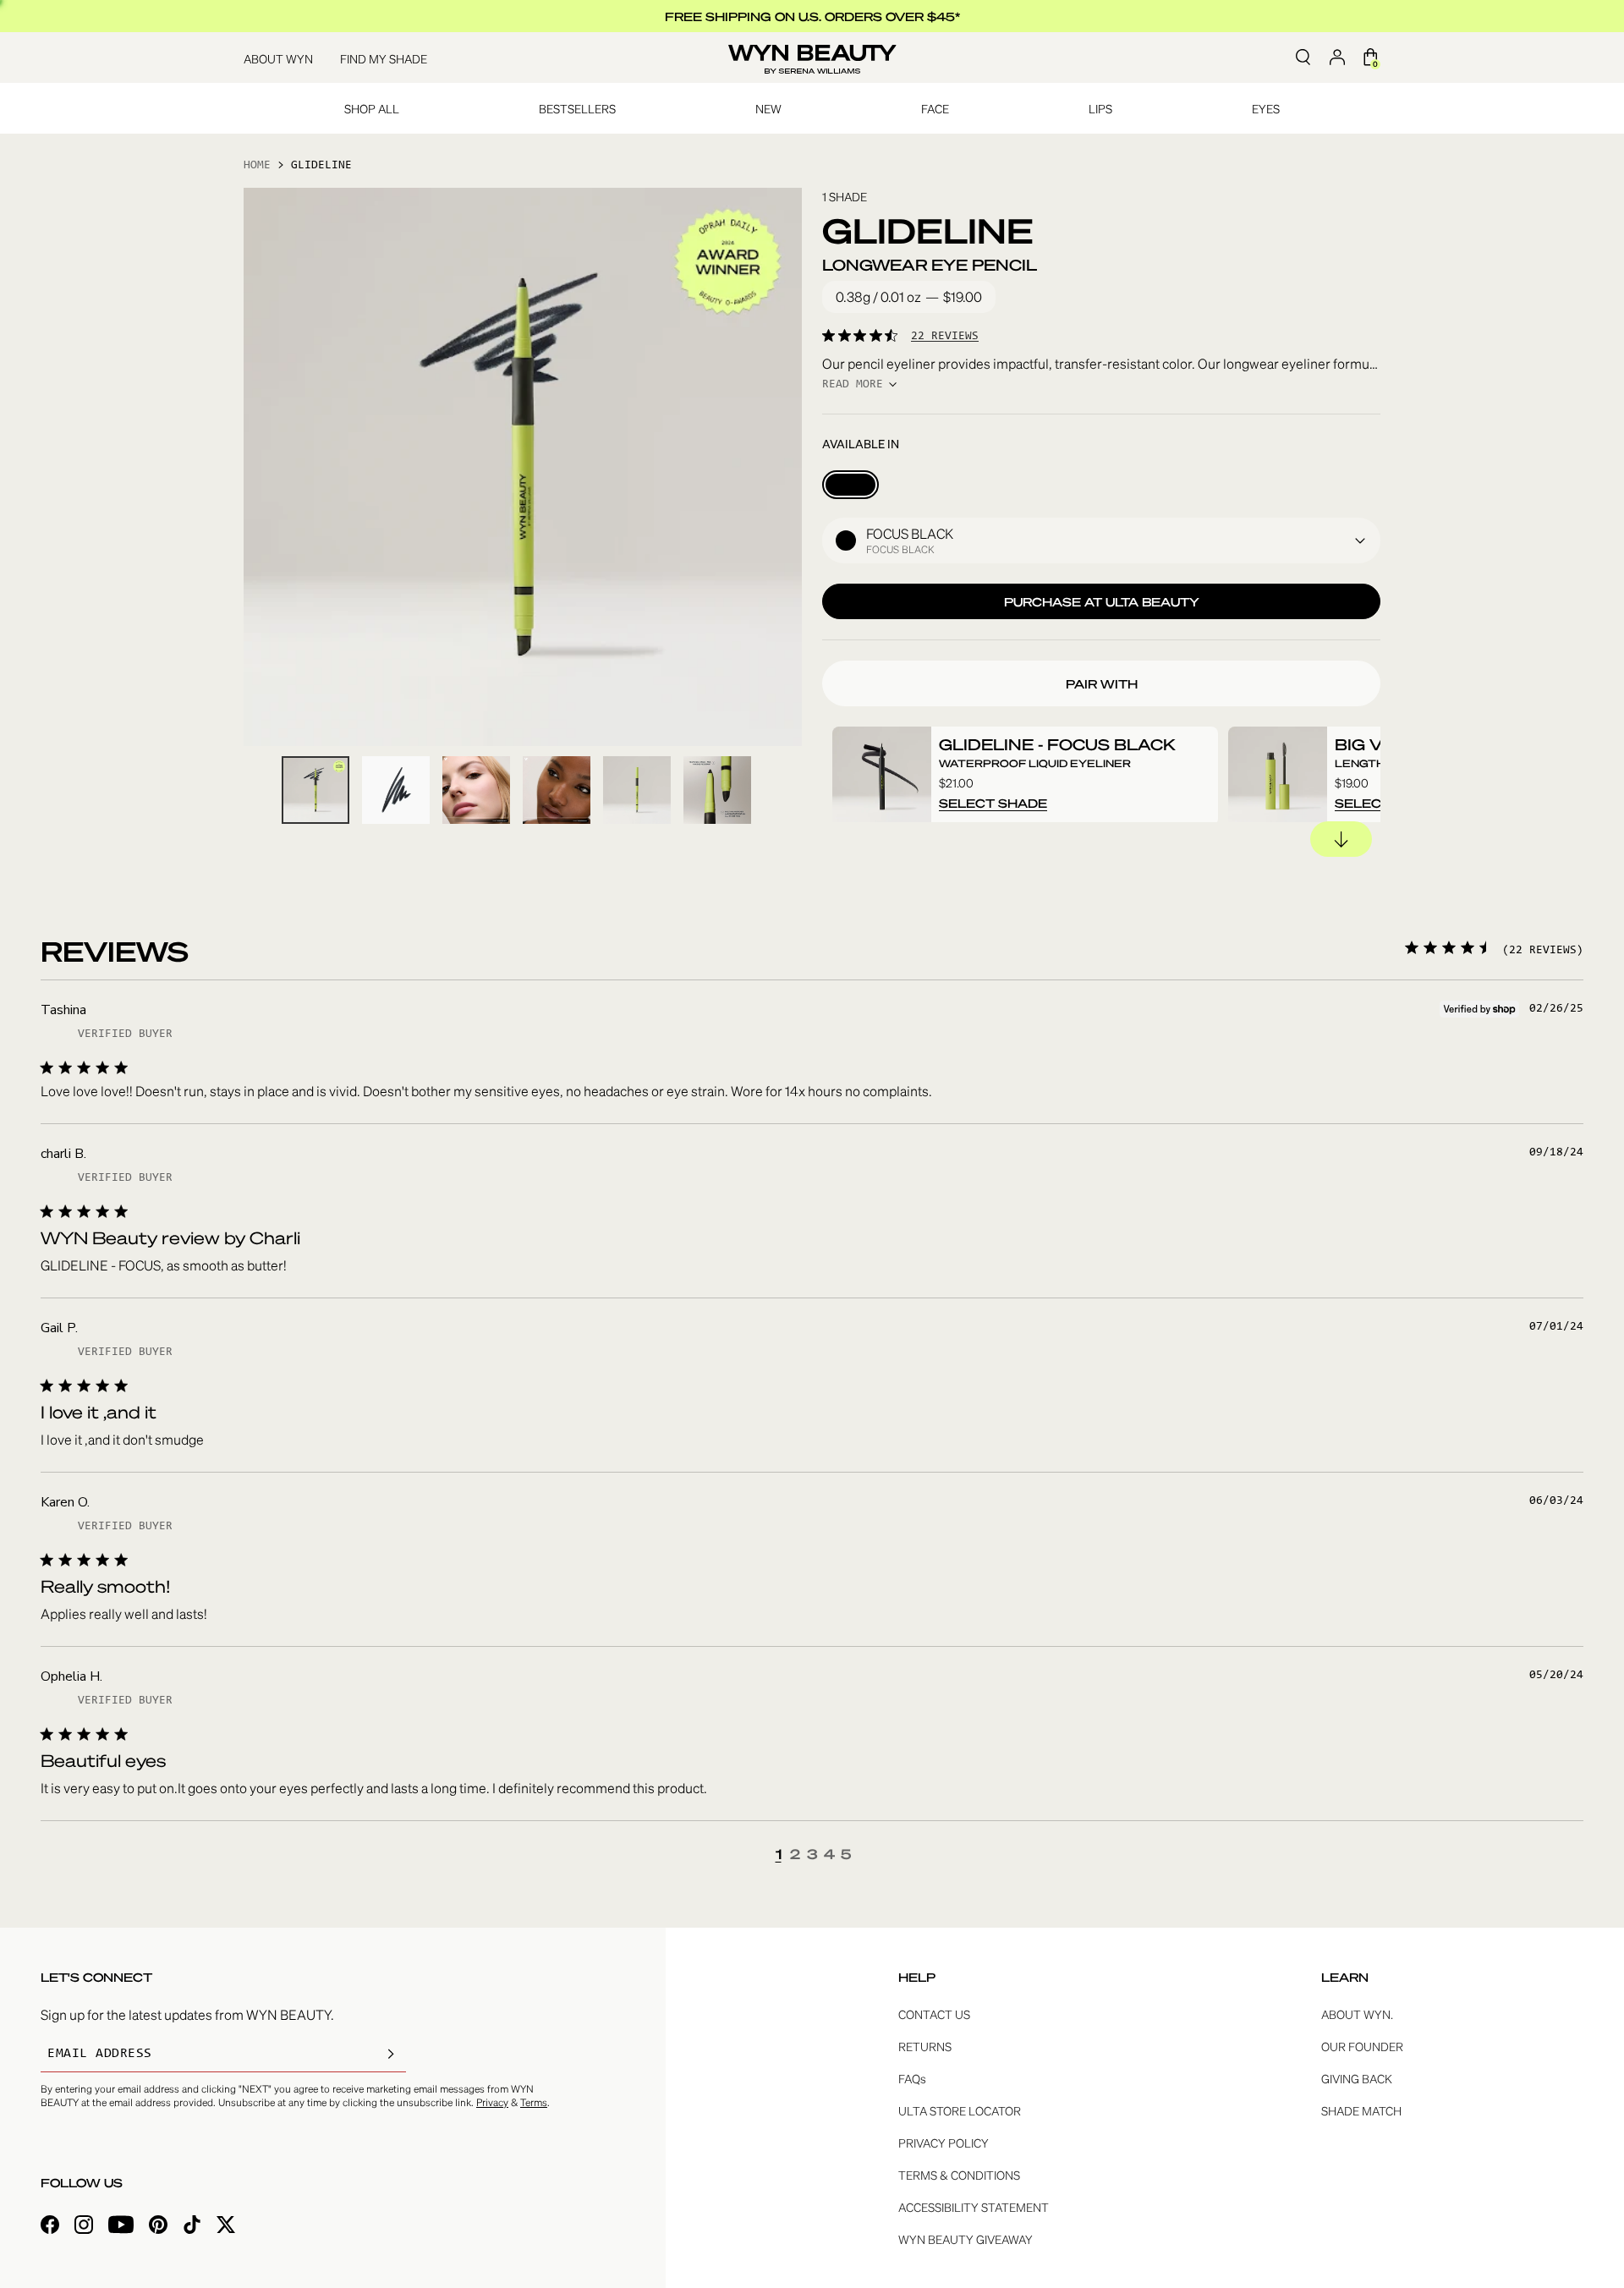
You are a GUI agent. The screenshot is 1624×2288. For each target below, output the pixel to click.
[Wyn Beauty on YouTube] (121, 2227)
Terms (534, 2102)
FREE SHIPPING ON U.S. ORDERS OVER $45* (812, 16)
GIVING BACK (1357, 2078)
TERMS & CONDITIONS (959, 2175)
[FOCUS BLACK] (850, 485)
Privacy (492, 2102)
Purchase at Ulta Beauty (1102, 601)
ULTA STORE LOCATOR (960, 2110)
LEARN (1345, 1977)
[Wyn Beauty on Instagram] (84, 2227)
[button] (1101, 540)
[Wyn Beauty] (812, 58)
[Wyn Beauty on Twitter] (226, 2227)
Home (257, 166)
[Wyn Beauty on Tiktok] (192, 2227)
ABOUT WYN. (1357, 2014)
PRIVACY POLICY (944, 2143)
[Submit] (391, 2054)
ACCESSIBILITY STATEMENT (974, 2207)
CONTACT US (934, 2014)
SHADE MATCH (1361, 2110)
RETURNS (925, 2046)
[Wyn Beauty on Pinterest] (158, 2227)
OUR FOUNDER (1362, 2046)
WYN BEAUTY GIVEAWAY (966, 2239)
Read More (853, 385)
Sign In (1337, 58)
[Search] (1303, 58)
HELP (917, 1977)
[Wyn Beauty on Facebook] (50, 2227)
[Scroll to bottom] (1341, 839)
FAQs (912, 2078)
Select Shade (993, 803)
